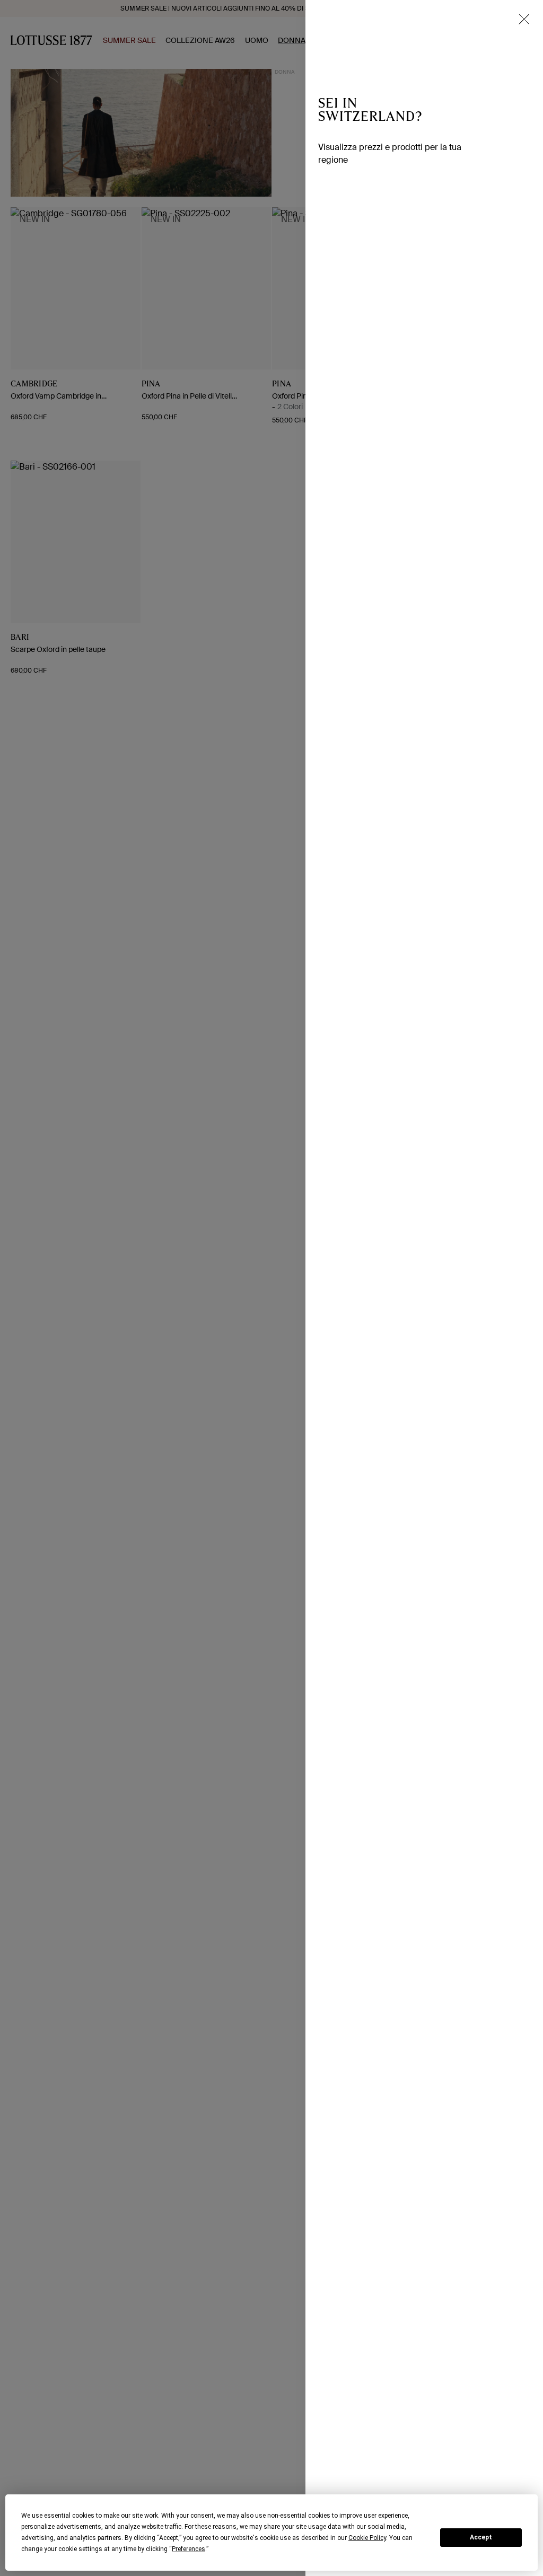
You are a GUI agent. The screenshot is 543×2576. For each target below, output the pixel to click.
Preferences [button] (189, 2549)
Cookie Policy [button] (367, 2538)
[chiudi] (524, 19)
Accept (481, 2537)
